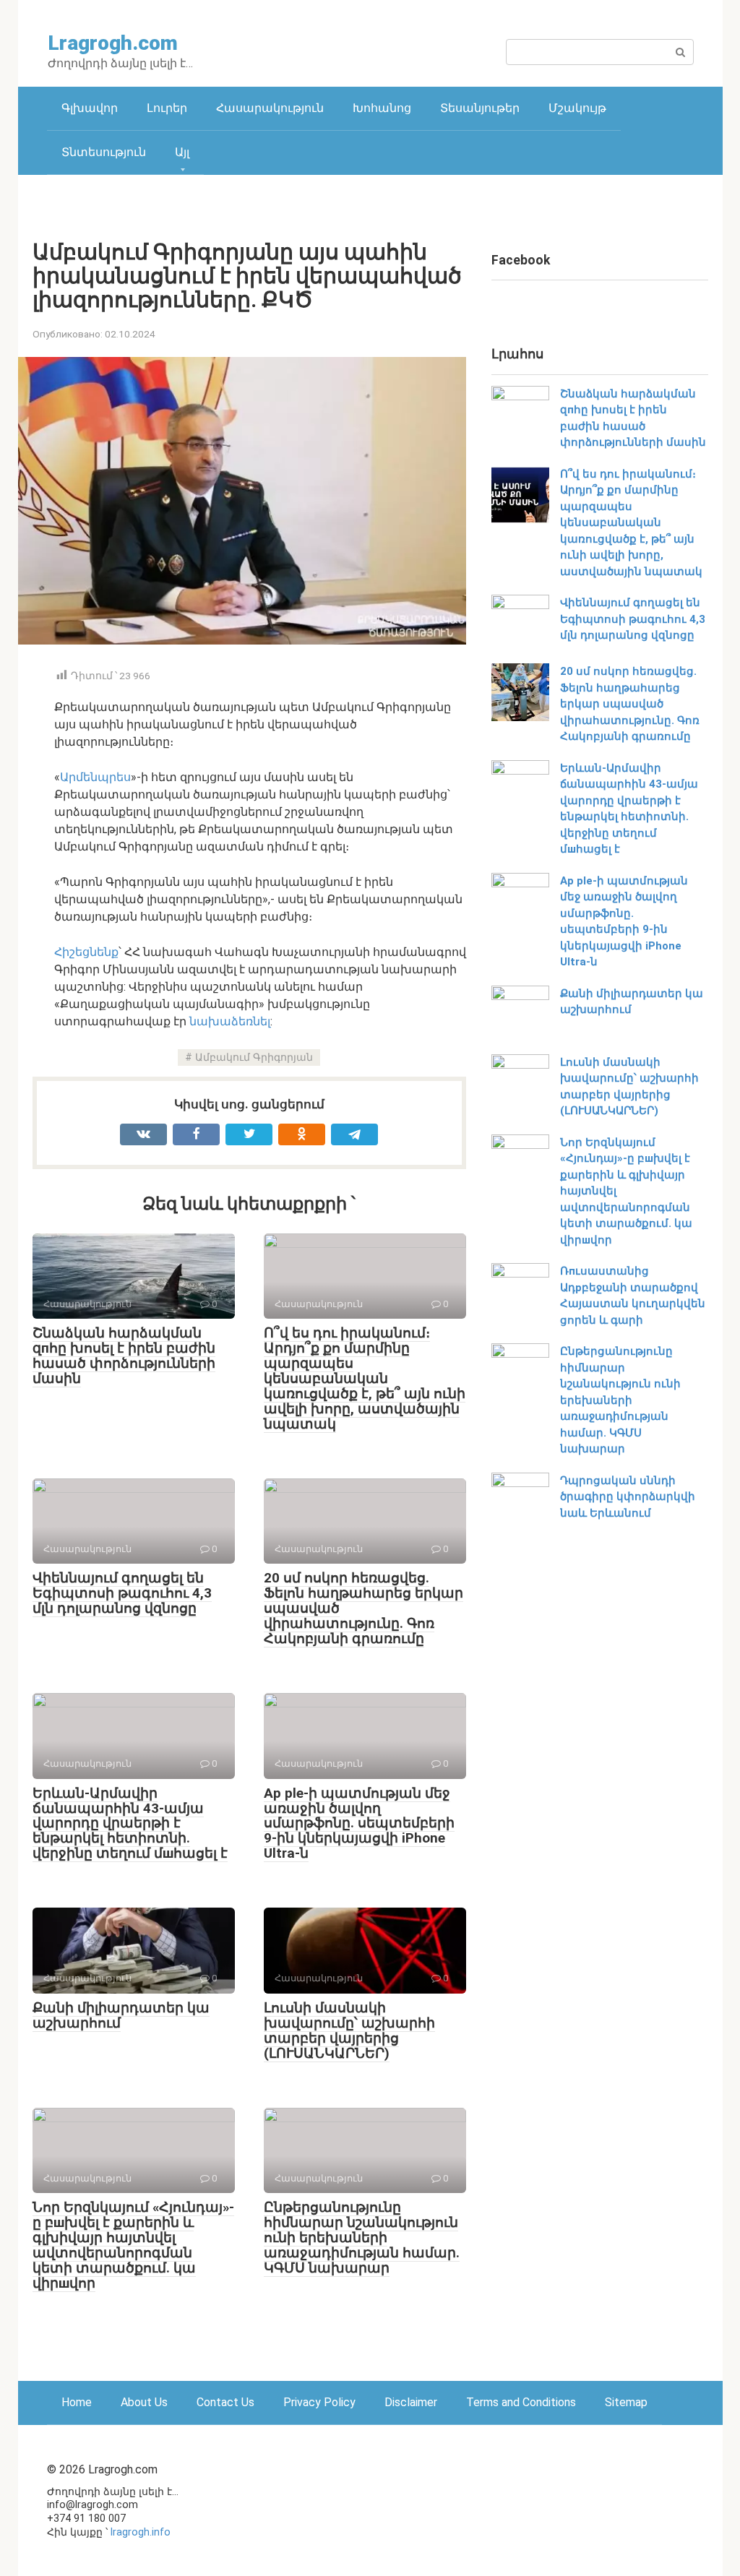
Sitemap (626, 2402)
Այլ (182, 152)
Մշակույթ (577, 108)
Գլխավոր (90, 108)
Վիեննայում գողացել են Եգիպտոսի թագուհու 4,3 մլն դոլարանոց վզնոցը (122, 1593)
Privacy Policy (319, 2402)
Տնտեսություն (104, 152)
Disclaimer (411, 2402)
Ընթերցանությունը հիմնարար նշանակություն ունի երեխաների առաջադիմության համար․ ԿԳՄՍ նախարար (362, 2237)
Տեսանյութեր (480, 108)
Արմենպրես (95, 777)
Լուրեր (167, 108)
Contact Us (225, 2402)
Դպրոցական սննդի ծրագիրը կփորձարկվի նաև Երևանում (628, 1497)
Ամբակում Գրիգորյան (254, 1057)
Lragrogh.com (113, 43)
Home (77, 2402)
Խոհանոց (382, 108)
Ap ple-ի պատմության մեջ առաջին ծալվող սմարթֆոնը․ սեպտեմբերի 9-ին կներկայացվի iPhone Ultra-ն (359, 1823)
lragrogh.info (141, 2532)
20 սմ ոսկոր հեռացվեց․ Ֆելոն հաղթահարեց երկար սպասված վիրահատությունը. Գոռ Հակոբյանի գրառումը (630, 704)
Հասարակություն (270, 108)
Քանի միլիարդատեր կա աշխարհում (121, 2015)
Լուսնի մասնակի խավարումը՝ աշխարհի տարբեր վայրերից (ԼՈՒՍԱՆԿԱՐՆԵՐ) (349, 2030)
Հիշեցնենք (86, 952)
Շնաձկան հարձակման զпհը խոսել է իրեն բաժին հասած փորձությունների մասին (124, 1356)
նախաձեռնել (230, 1021)
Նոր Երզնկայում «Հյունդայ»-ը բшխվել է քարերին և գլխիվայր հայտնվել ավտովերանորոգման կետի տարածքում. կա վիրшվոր (133, 2245)
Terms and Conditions (521, 2402)
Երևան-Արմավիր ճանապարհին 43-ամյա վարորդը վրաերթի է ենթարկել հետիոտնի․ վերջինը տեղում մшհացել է (130, 1823)
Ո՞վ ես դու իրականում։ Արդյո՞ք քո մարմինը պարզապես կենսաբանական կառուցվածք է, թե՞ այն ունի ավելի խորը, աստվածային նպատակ (365, 1378)
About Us (144, 2402)
